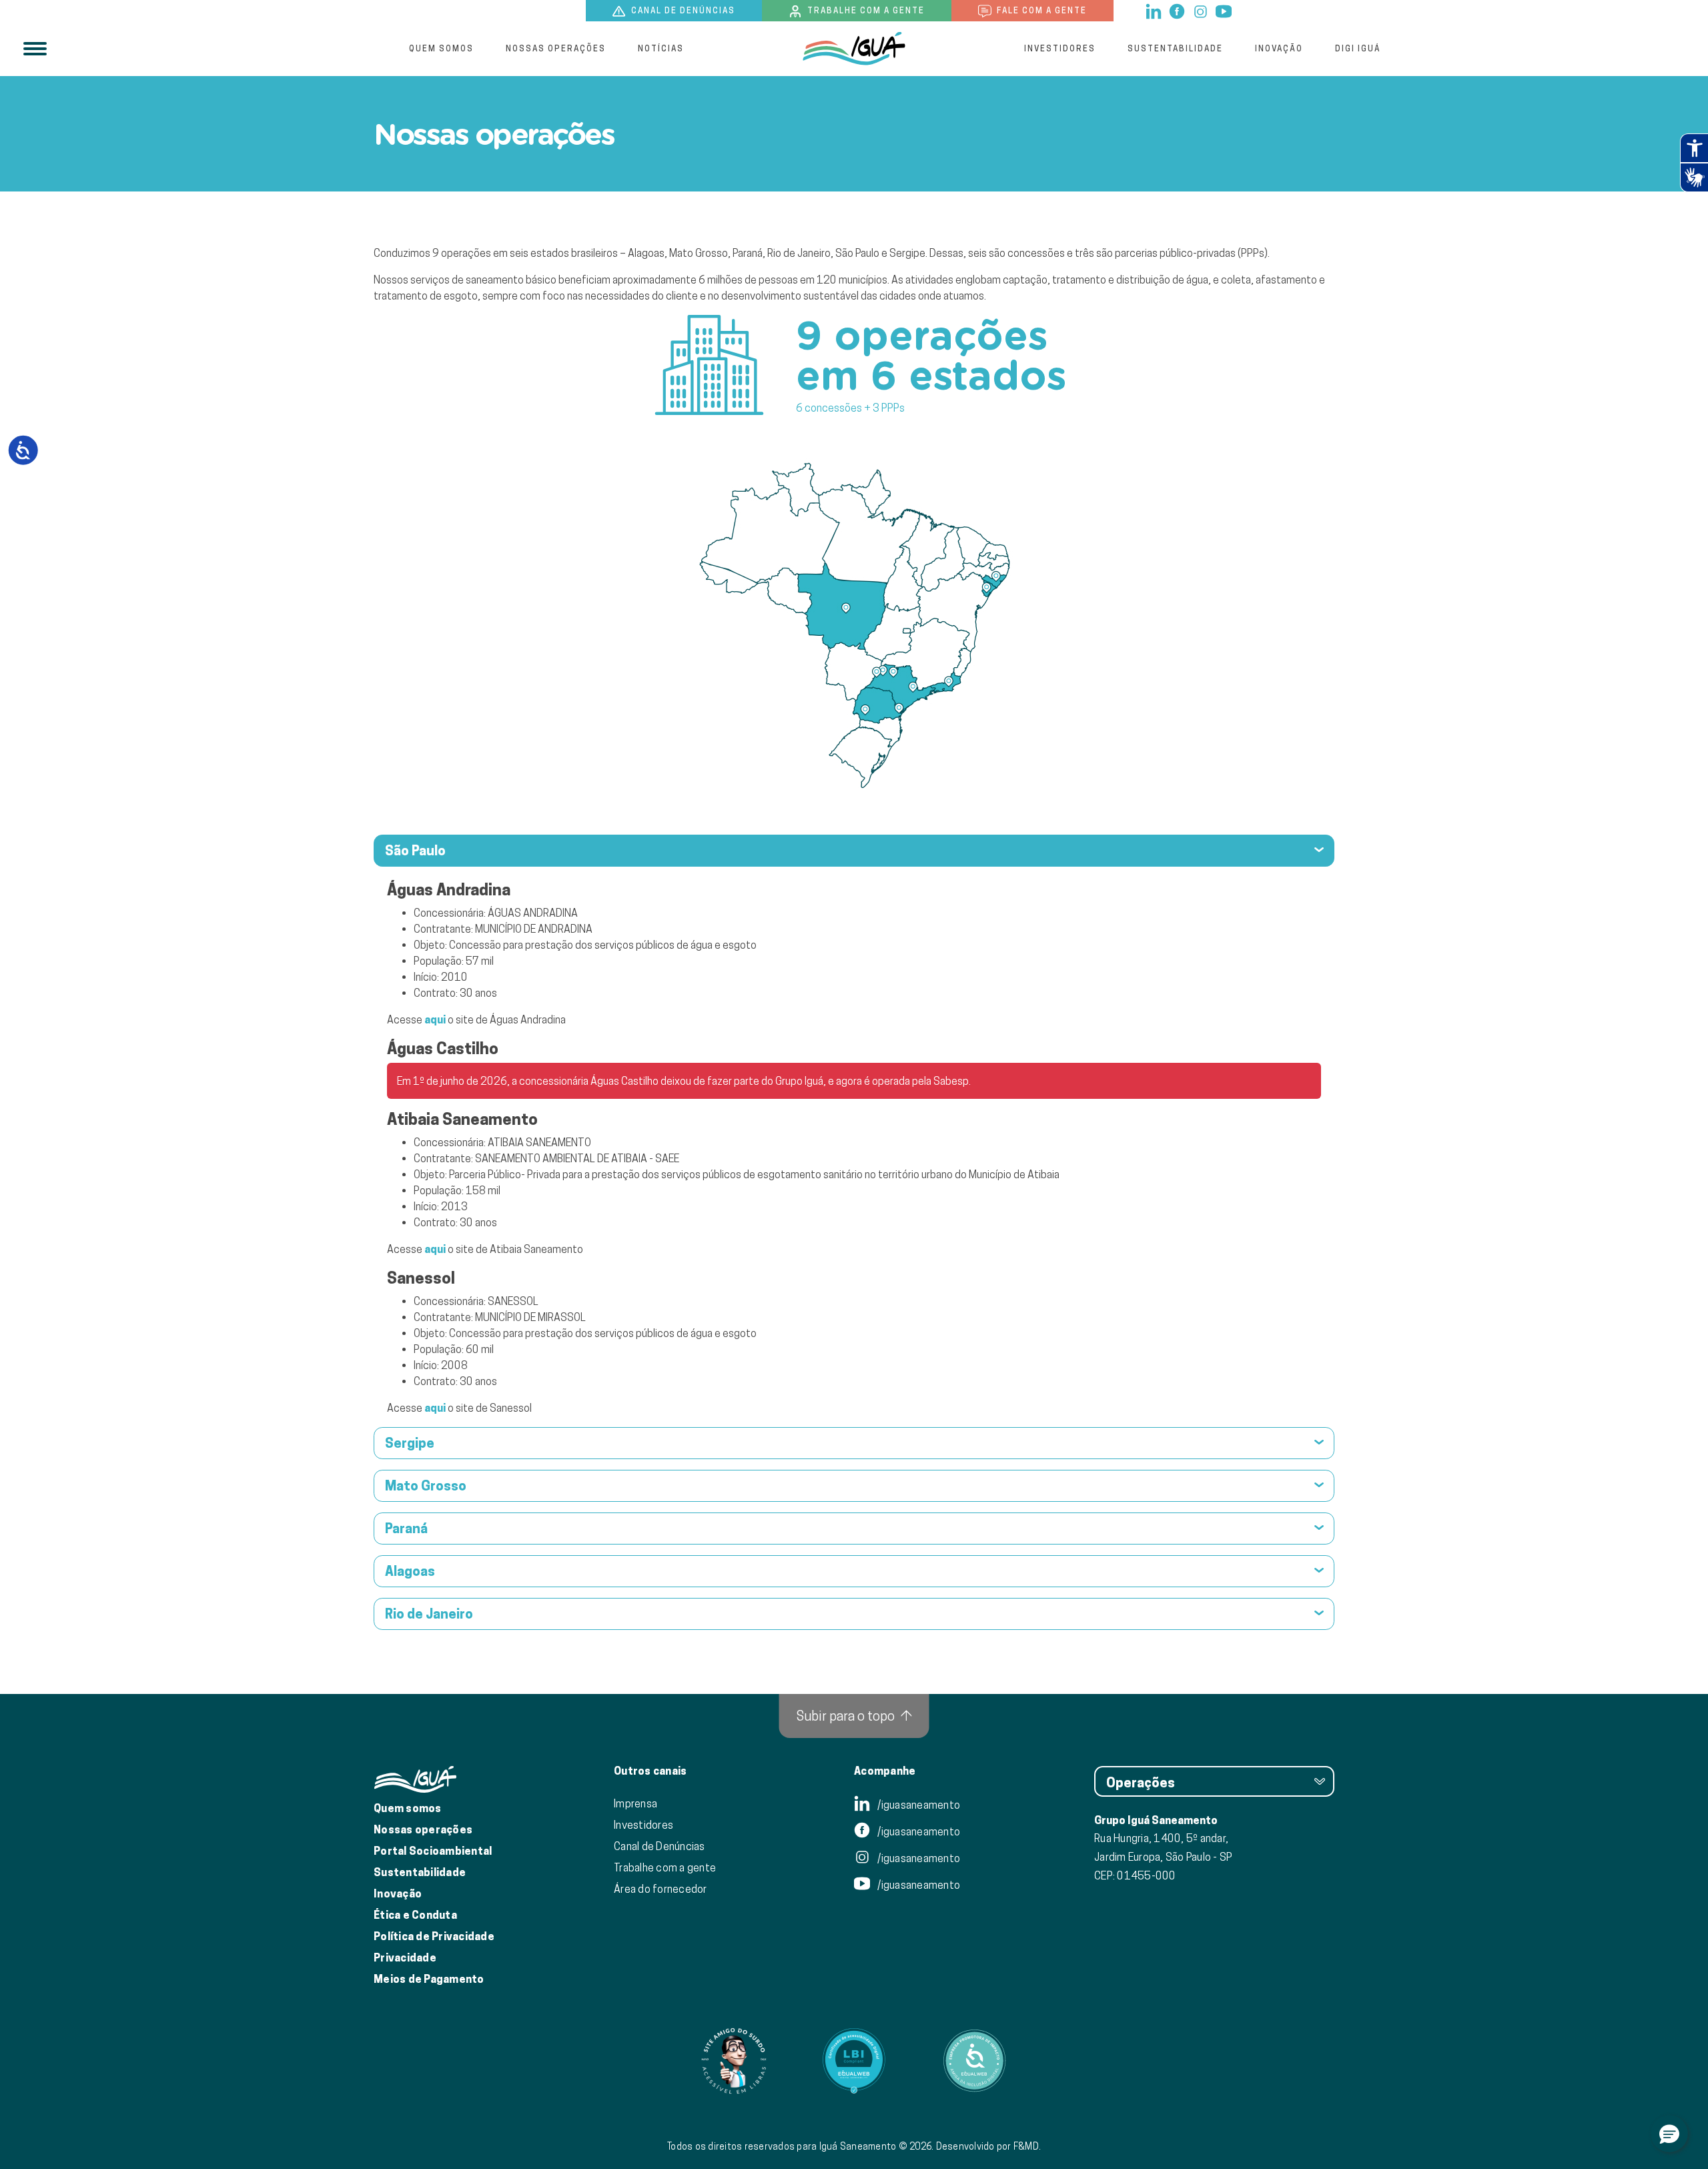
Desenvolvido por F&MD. (989, 2146)
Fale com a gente (1040, 10)
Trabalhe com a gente (865, 10)
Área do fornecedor (661, 1889)
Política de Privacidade (434, 1936)
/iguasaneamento (918, 1805)
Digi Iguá (1358, 48)
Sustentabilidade (1175, 48)
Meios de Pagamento (429, 1979)
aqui (435, 1020)
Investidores (1060, 48)
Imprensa (635, 1803)
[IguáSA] (854, 49)
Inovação (1279, 48)
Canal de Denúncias (660, 1846)
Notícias (661, 48)
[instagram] (1201, 10)
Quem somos (441, 48)
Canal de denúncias (682, 10)
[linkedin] (1155, 10)
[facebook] (1178, 10)
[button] (1669, 2134)
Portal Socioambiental (433, 1851)
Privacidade (405, 1958)
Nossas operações (556, 48)
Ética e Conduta (415, 1915)
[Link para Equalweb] (854, 2061)
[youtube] (1224, 10)
